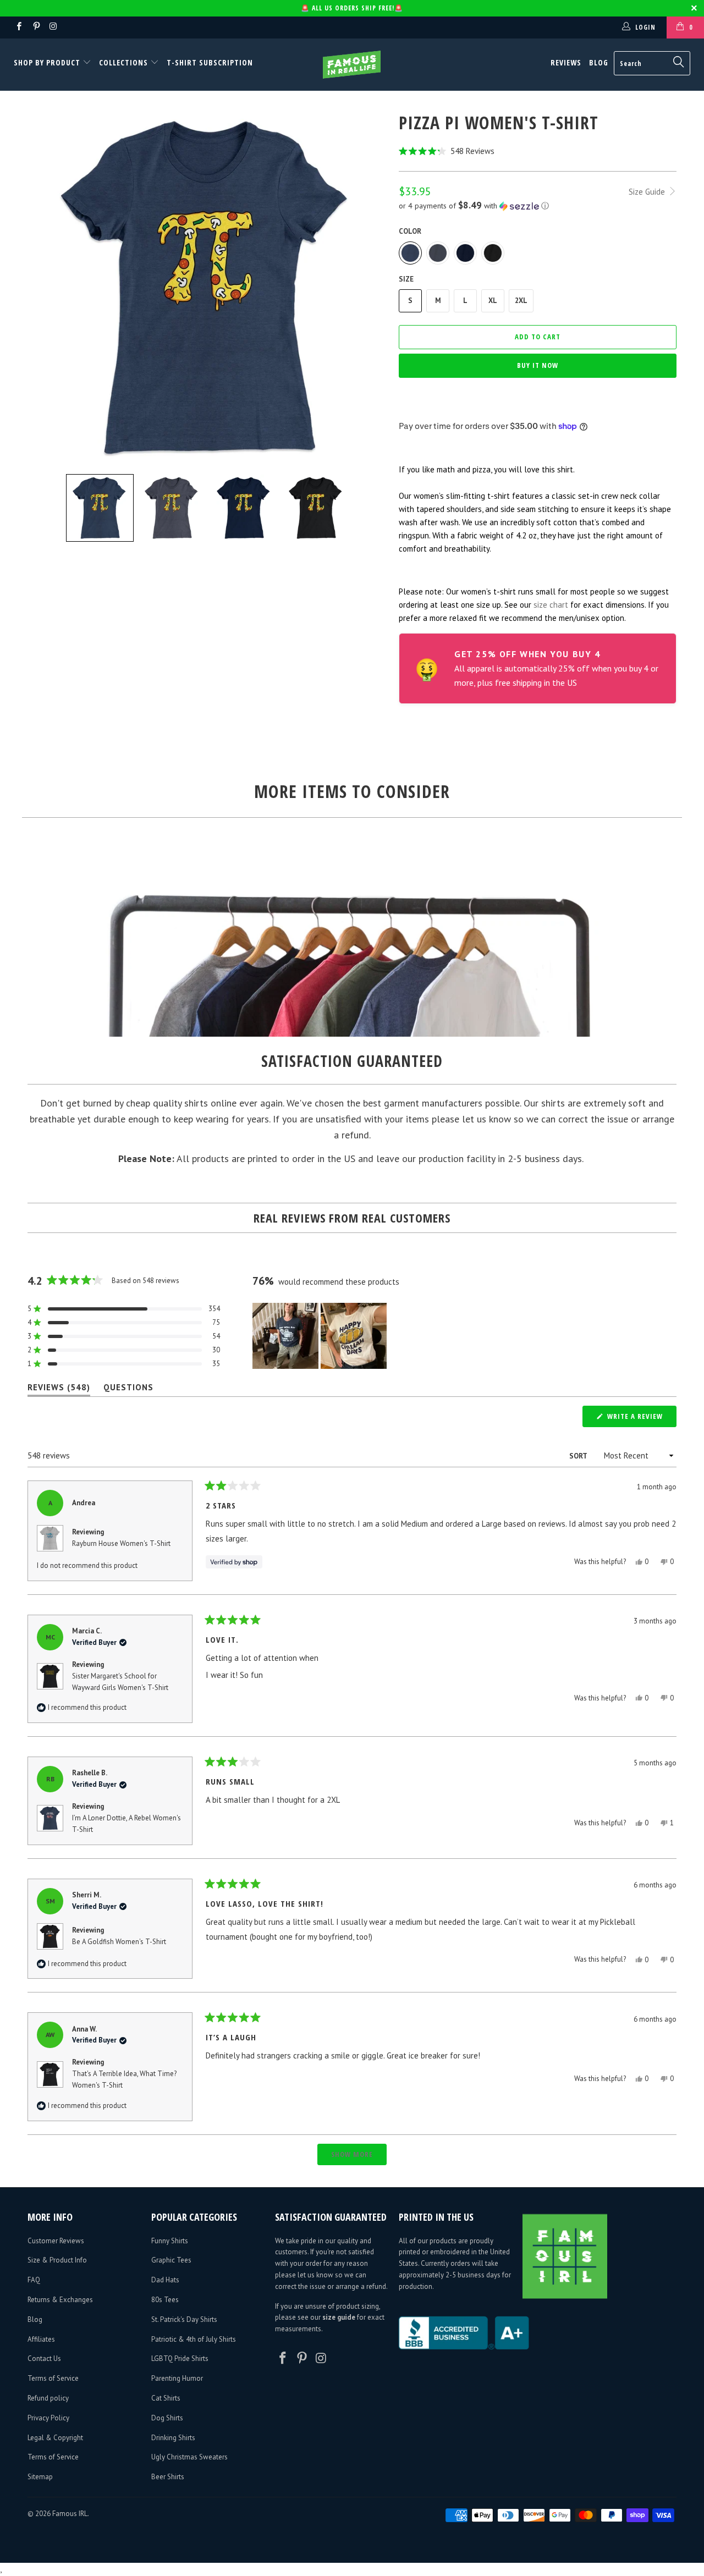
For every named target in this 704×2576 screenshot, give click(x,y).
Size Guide (648, 192)
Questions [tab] (128, 1389)
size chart (551, 605)
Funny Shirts (170, 2241)
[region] (321, 1336)
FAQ (34, 2280)
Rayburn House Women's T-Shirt (121, 1543)
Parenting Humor (177, 2378)
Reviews (566, 62)
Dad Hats (165, 2280)
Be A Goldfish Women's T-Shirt (119, 1942)
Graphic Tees (171, 2260)
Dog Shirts (167, 2418)
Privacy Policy (48, 2418)
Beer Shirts (168, 2477)
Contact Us (44, 2358)
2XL (521, 301)
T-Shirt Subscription (210, 62)
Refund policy (48, 2398)
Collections (123, 62)
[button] (538, 151)
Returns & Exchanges (60, 2300)
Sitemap (40, 2477)
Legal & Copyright (55, 2438)
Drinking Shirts (173, 2438)
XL (493, 301)
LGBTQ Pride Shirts (180, 2358)
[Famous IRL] (352, 65)
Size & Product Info (57, 2260)
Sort (579, 1456)
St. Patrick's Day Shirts (184, 2319)
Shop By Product (48, 62)
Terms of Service (53, 2378)
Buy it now (538, 365)
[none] (100, 508)
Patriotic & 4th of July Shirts (194, 2339)
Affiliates (41, 2339)
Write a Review (641, 1419)
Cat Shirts (166, 2398)
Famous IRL (70, 2514)
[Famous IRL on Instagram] (53, 27)
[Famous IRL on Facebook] (18, 27)
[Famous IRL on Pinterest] (35, 27)
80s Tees (165, 2300)
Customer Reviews (56, 2241)
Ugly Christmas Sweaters (189, 2457)
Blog (599, 62)
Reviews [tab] (59, 1389)
